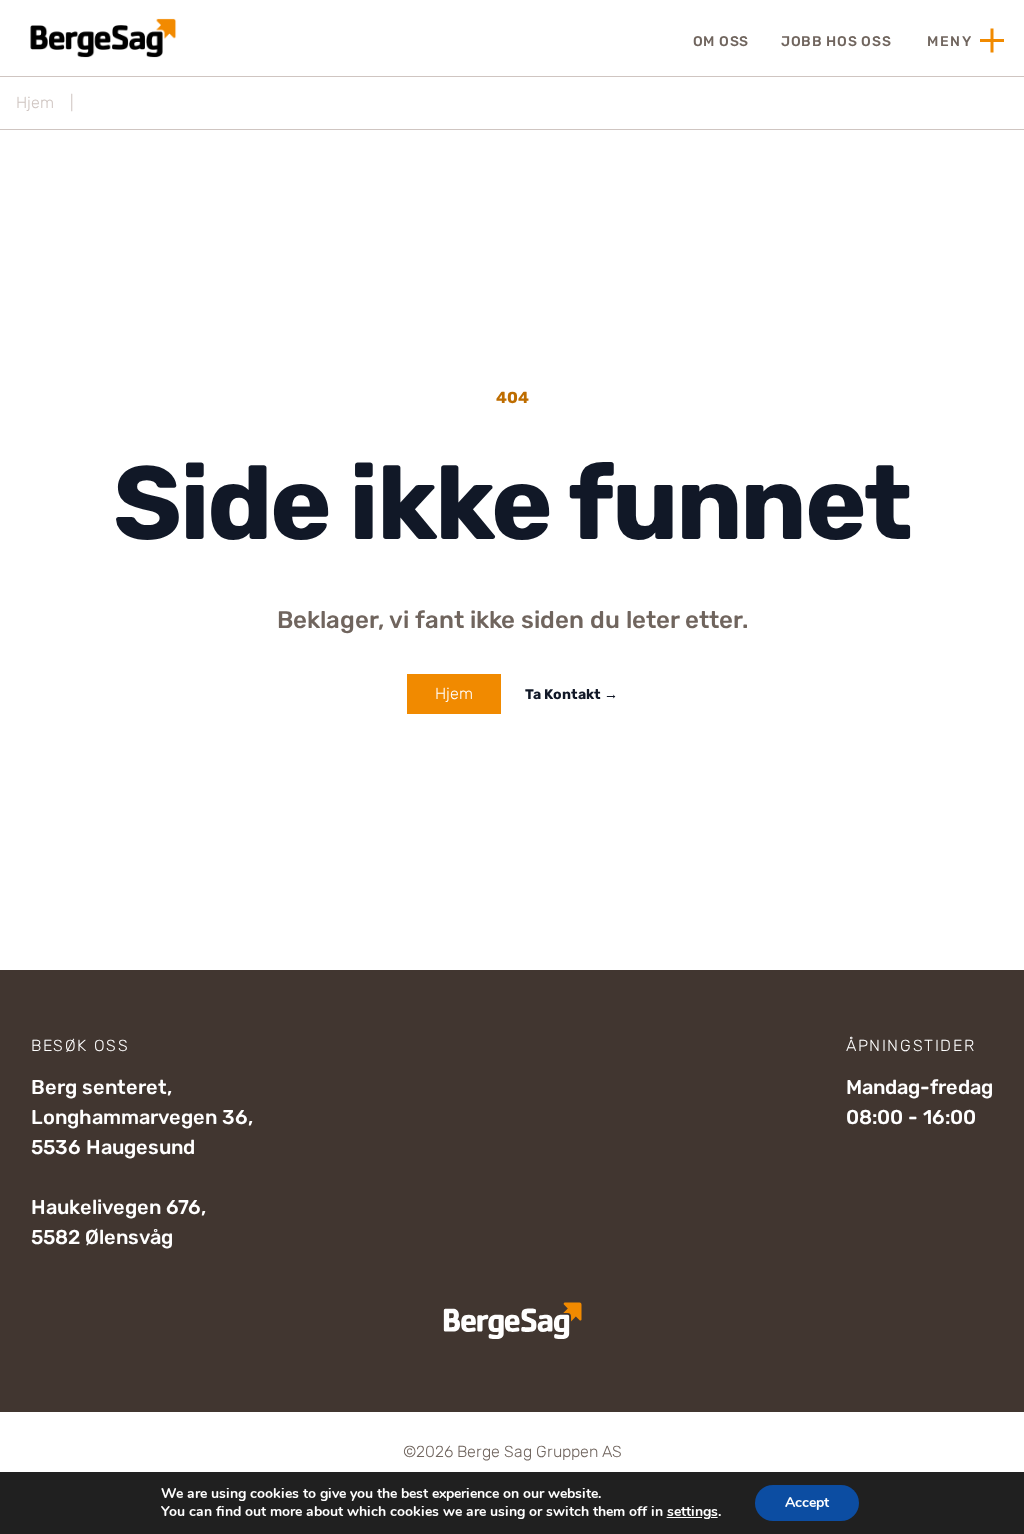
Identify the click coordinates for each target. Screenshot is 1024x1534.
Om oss (721, 41)
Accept (807, 1502)
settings (692, 1512)
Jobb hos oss (836, 41)
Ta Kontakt (571, 694)
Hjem (35, 102)
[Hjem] (100, 38)
